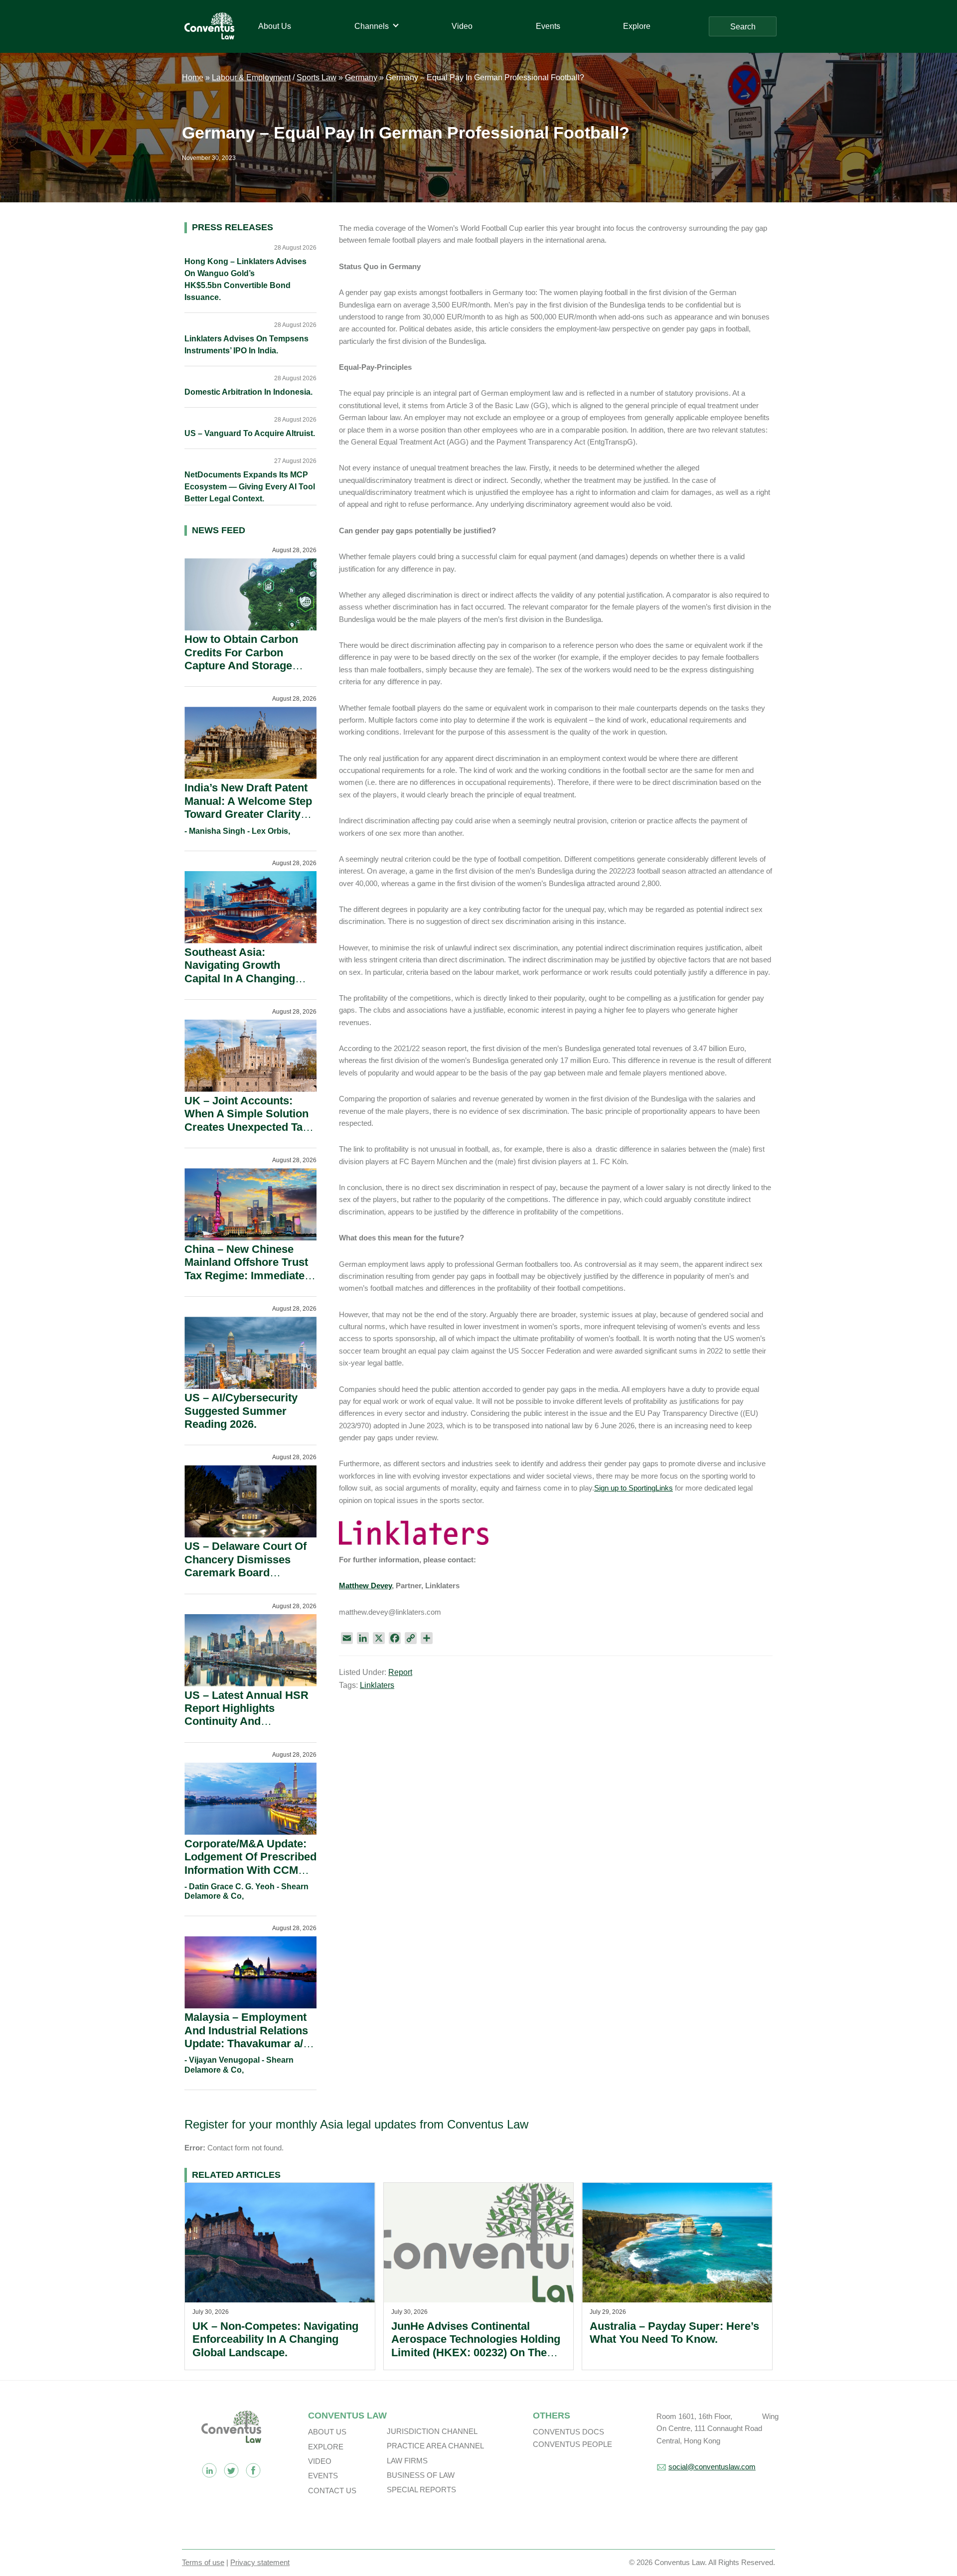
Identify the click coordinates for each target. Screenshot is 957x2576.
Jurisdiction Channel (432, 2431)
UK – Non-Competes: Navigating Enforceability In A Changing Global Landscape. (275, 2339)
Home (193, 77)
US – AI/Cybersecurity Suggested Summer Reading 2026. (241, 1411)
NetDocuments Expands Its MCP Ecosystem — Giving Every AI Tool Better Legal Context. (250, 487)
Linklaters (377, 1685)
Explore (326, 2447)
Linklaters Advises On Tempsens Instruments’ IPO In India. (246, 345)
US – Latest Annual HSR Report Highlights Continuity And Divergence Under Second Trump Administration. (246, 1728)
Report (400, 1672)
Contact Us (332, 2491)
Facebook (253, 2470)
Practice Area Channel (435, 2446)
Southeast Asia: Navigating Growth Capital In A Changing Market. (240, 972)
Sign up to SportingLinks (634, 1488)
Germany (361, 77)
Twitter (231, 2470)
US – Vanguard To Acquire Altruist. (250, 433)
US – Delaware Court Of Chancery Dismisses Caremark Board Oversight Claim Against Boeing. (247, 1573)
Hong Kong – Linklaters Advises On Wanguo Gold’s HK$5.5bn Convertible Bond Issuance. (245, 279)
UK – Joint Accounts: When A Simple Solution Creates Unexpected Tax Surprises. (246, 1120)
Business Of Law (421, 2475)
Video (320, 2461)
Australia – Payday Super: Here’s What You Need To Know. (674, 2333)
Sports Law (317, 77)
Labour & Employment (251, 77)
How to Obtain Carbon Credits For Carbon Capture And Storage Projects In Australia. (241, 659)
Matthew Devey (365, 1586)
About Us (327, 2432)
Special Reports (421, 2490)
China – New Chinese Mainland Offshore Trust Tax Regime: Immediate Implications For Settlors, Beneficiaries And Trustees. (249, 1282)
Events (323, 2476)
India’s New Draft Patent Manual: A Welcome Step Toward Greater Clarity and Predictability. (248, 807)
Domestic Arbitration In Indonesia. (248, 392)
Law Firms (407, 2461)
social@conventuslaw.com (712, 2467)
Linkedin (209, 2470)
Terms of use (203, 2562)
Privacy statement (260, 2562)
